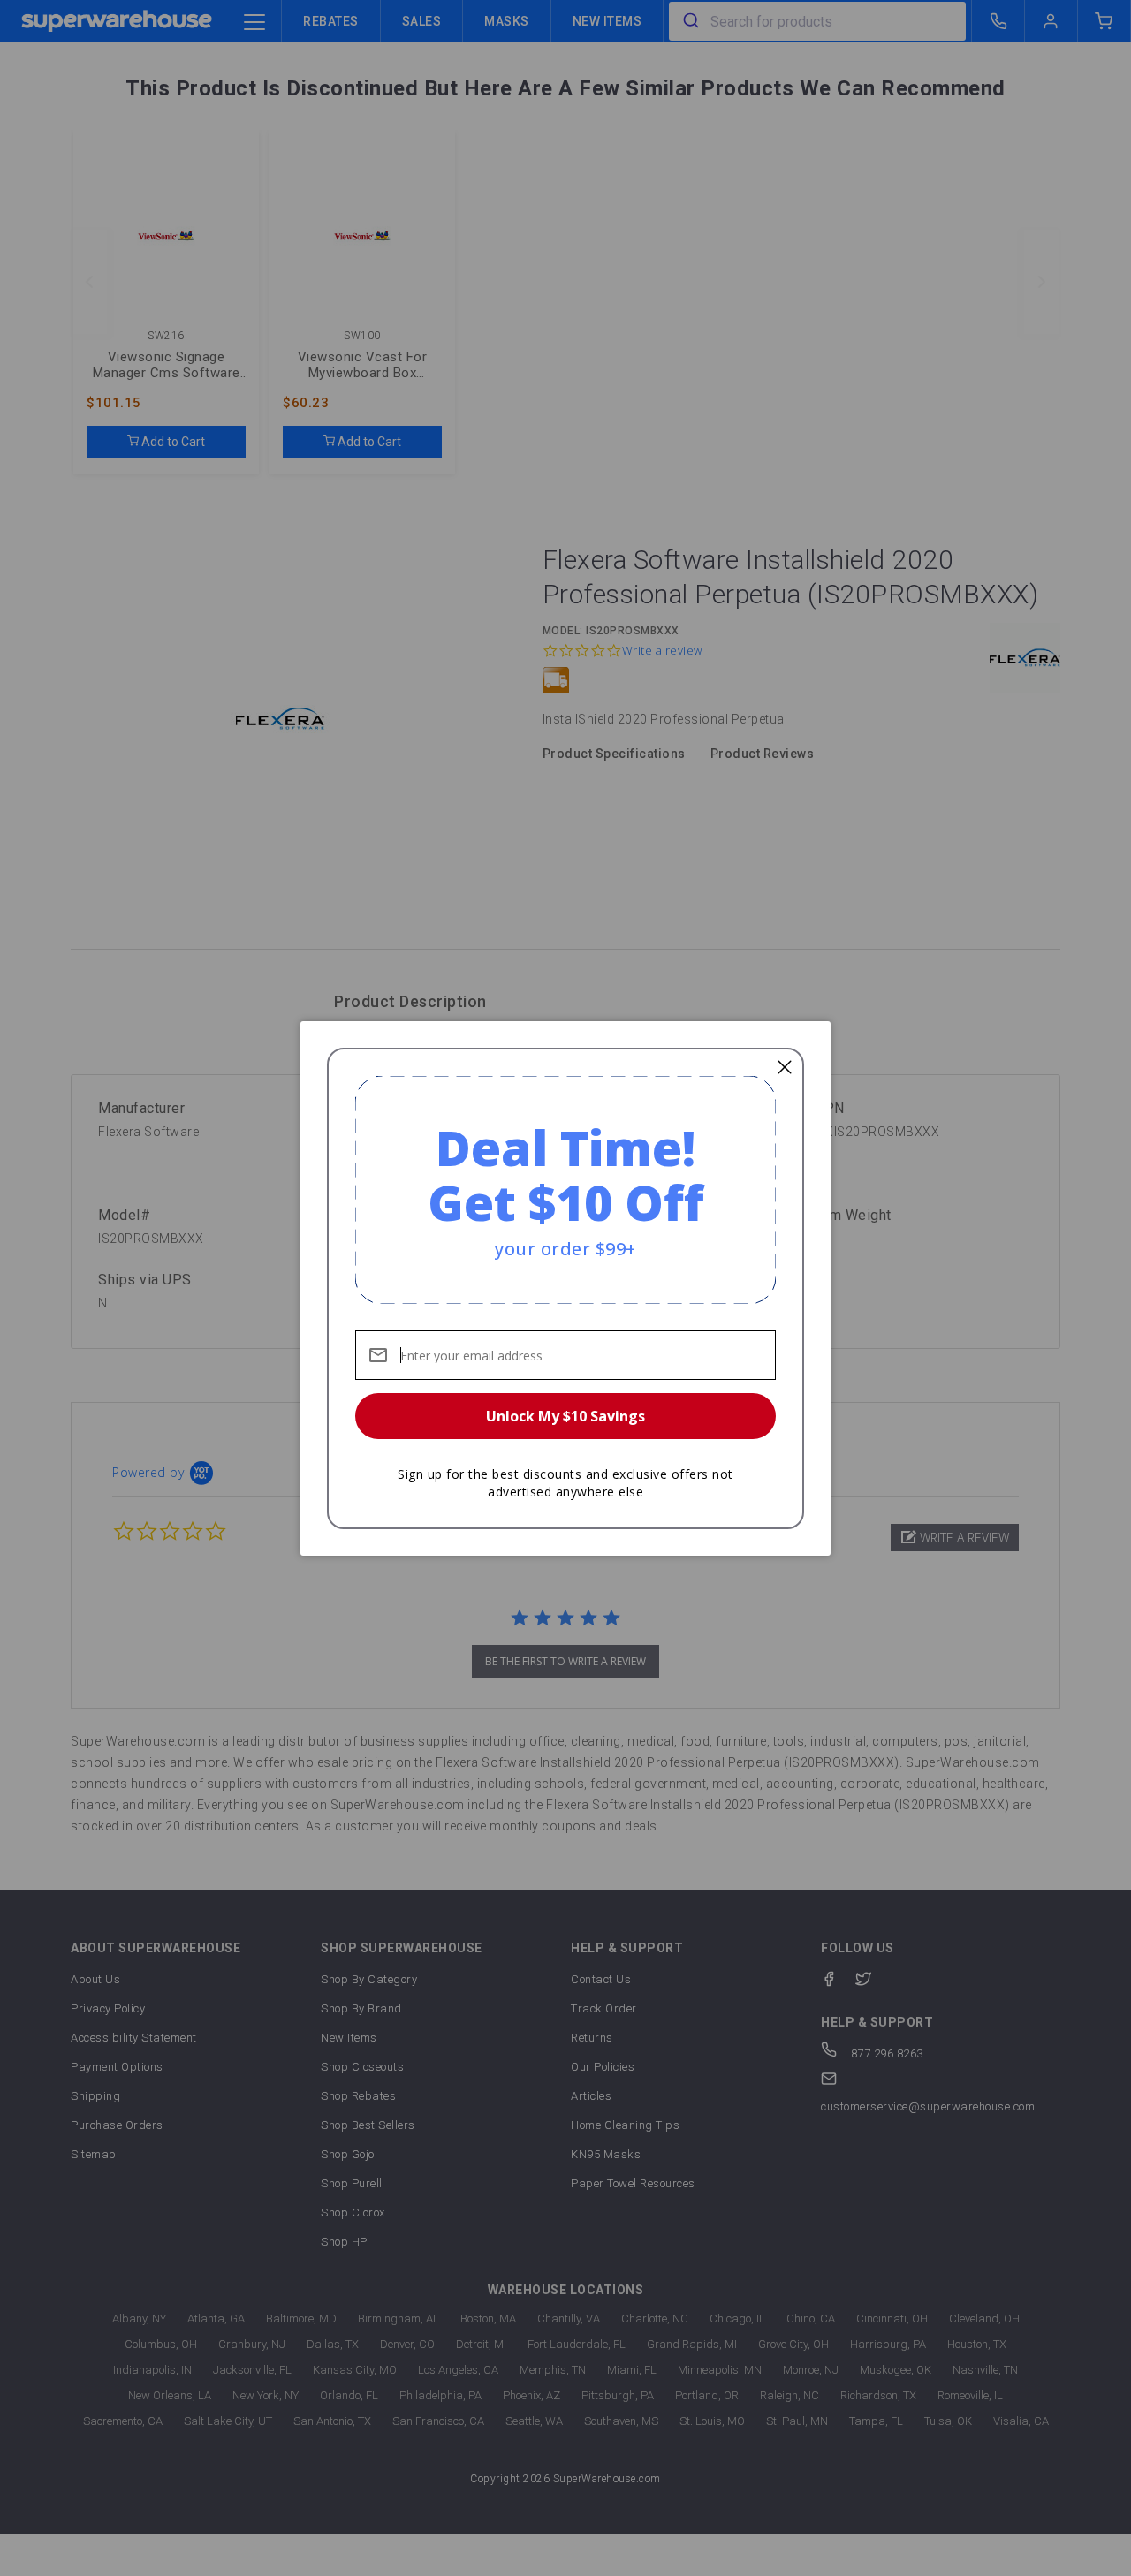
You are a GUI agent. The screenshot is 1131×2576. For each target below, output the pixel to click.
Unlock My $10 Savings (565, 1416)
